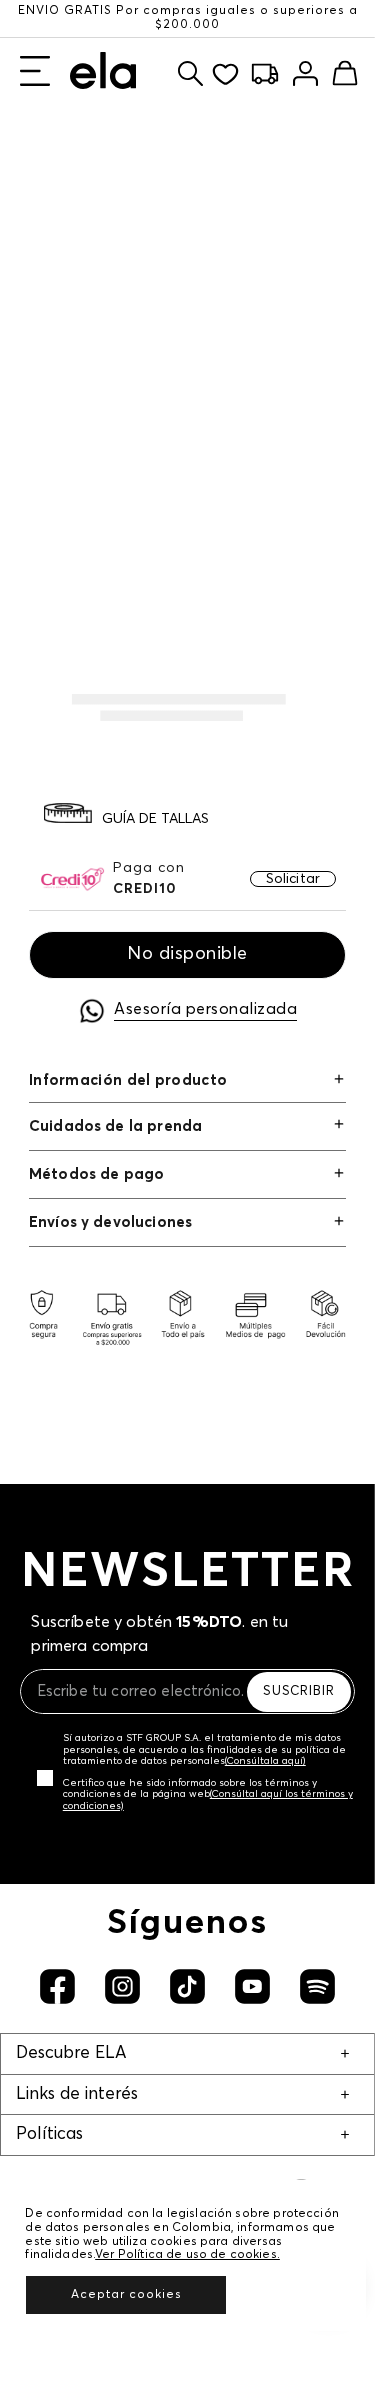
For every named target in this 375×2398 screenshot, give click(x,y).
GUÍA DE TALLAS (155, 819)
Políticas (49, 2134)
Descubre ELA (71, 2053)
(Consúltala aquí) (265, 1761)
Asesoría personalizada (205, 1009)
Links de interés (77, 2094)
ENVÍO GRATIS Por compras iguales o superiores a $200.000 (188, 18)
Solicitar (293, 879)
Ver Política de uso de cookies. (187, 2255)
